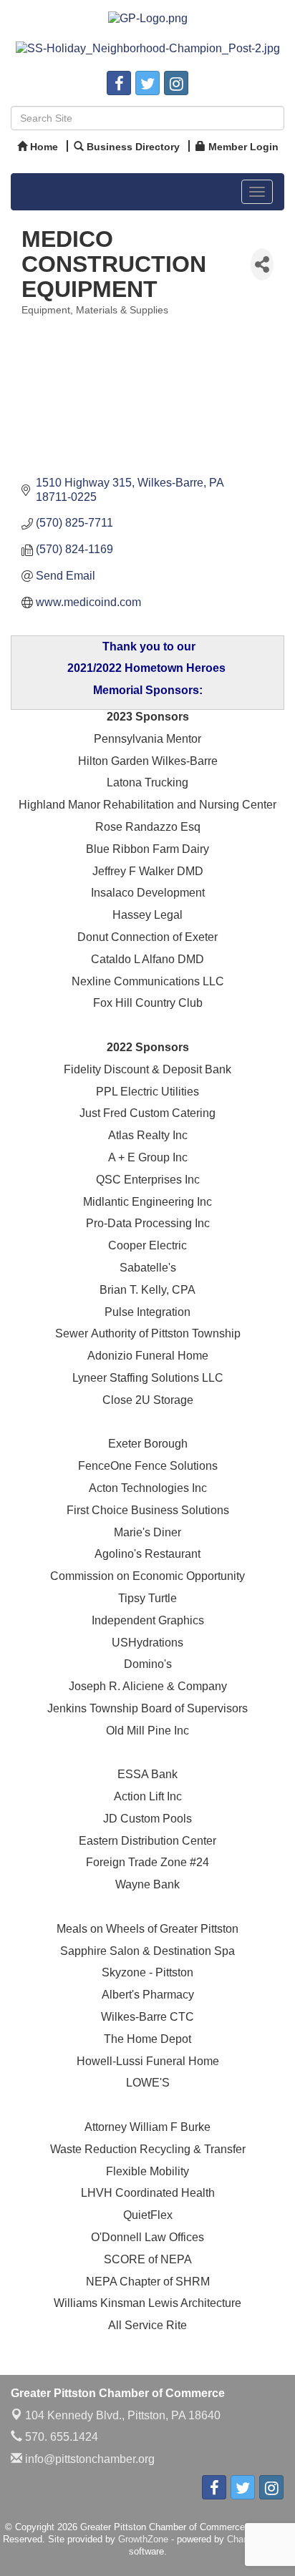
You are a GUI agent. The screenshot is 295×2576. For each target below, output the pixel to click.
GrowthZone (143, 2539)
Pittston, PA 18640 (123, 2415)
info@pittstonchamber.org (88, 2459)
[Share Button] (262, 264)
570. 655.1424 (60, 2437)
